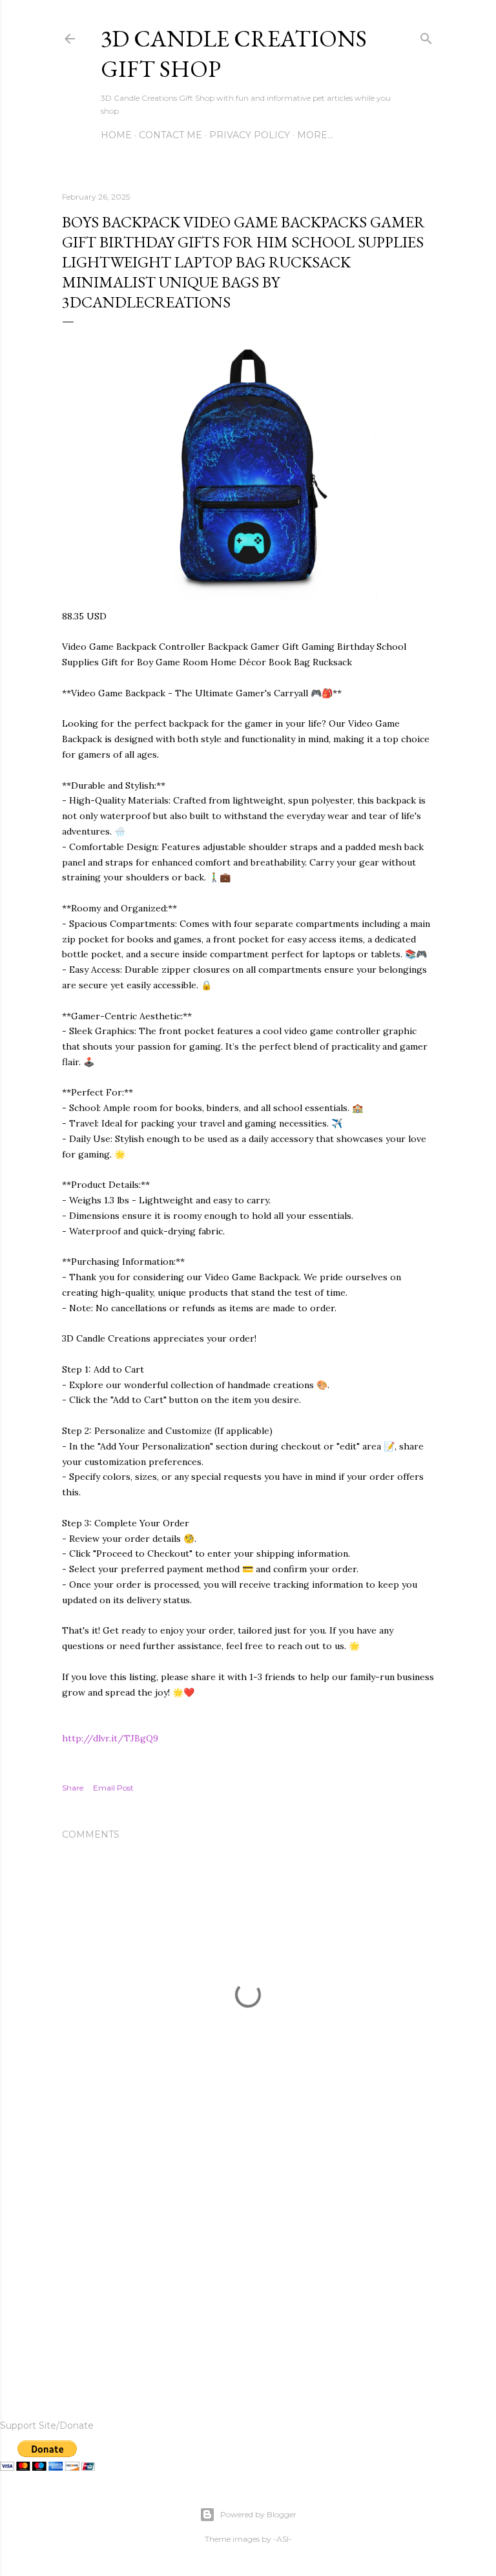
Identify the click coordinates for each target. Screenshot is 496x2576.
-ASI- (283, 2539)
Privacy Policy (250, 135)
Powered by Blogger (258, 2514)
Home (116, 135)
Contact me (170, 135)
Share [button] (73, 1788)
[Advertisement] (248, 2265)
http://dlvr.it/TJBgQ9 (110, 1738)
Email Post (113, 1788)
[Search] (426, 36)
